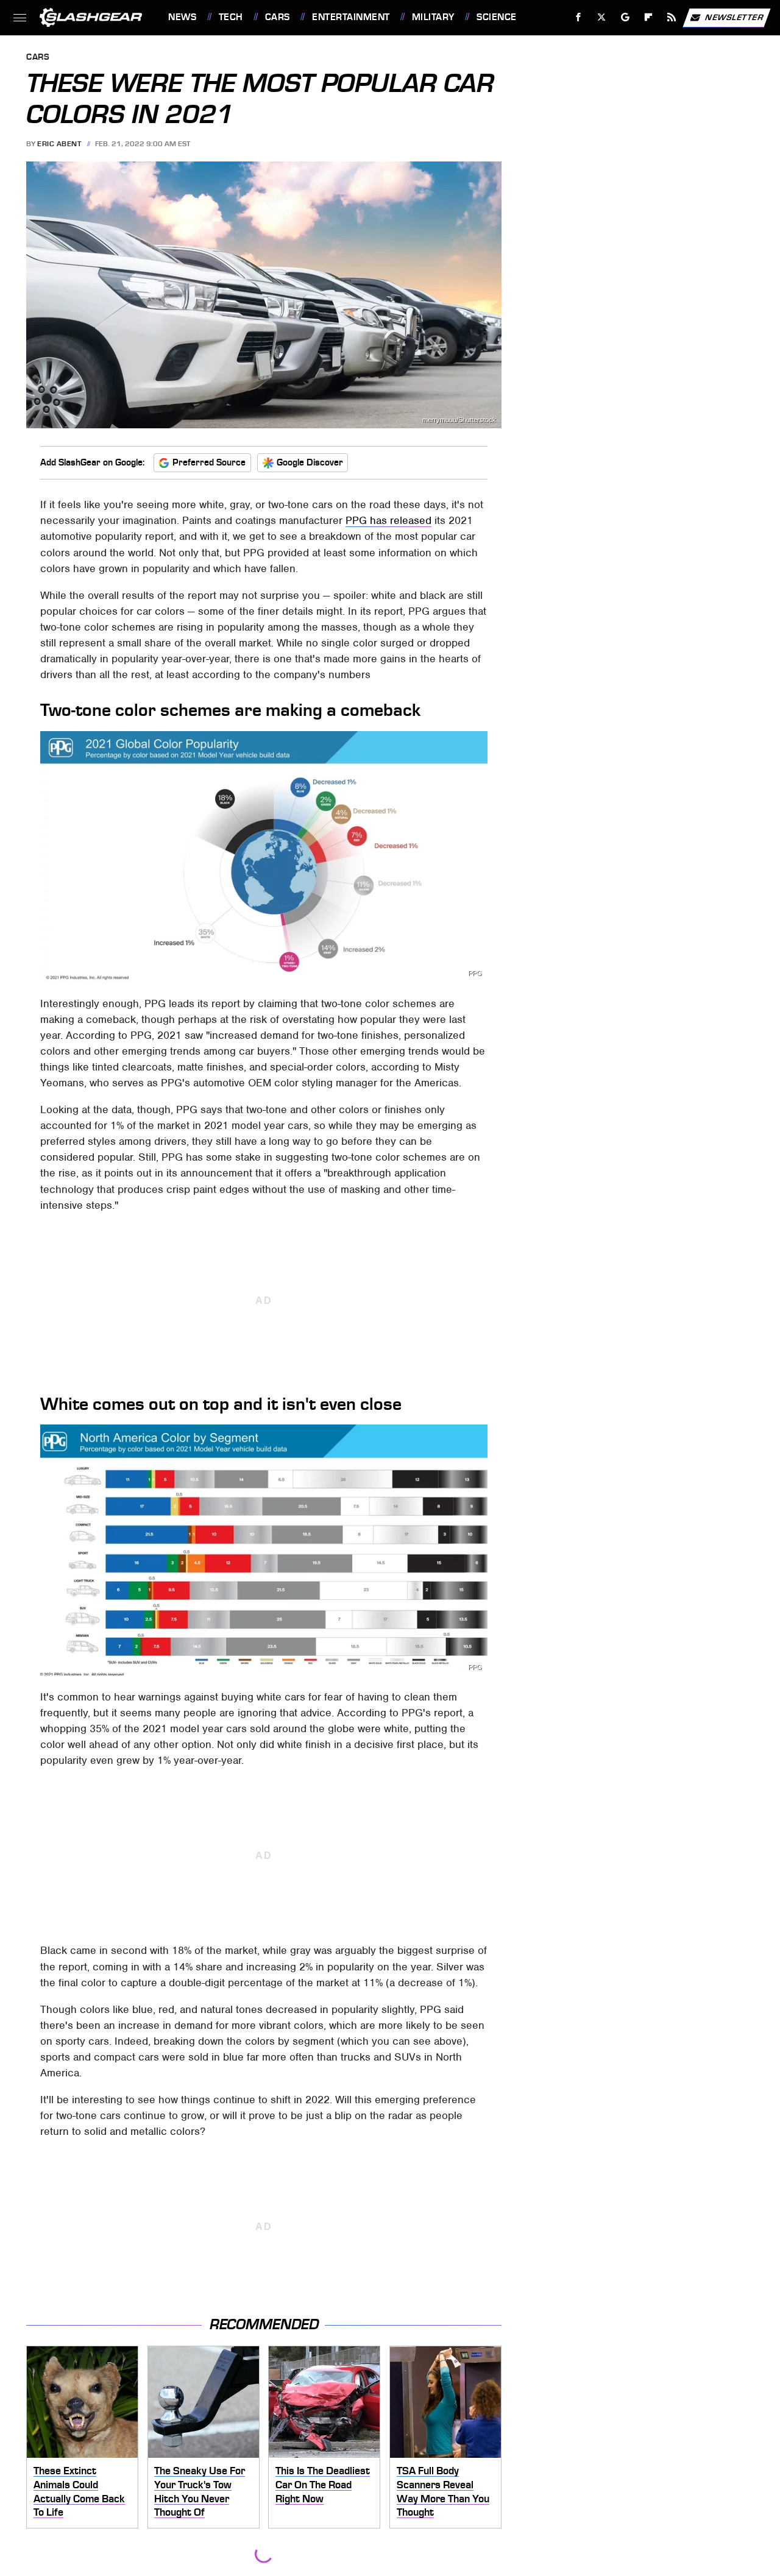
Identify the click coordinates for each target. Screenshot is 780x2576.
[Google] (626, 17)
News (182, 17)
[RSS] (672, 17)
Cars (278, 17)
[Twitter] (602, 17)
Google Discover (310, 462)
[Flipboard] (649, 17)
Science (496, 17)
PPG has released (388, 520)
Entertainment (351, 17)
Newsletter (734, 17)
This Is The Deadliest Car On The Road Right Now (323, 2484)
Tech (231, 17)
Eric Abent (59, 144)
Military (433, 17)
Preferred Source (209, 462)
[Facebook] (579, 17)
